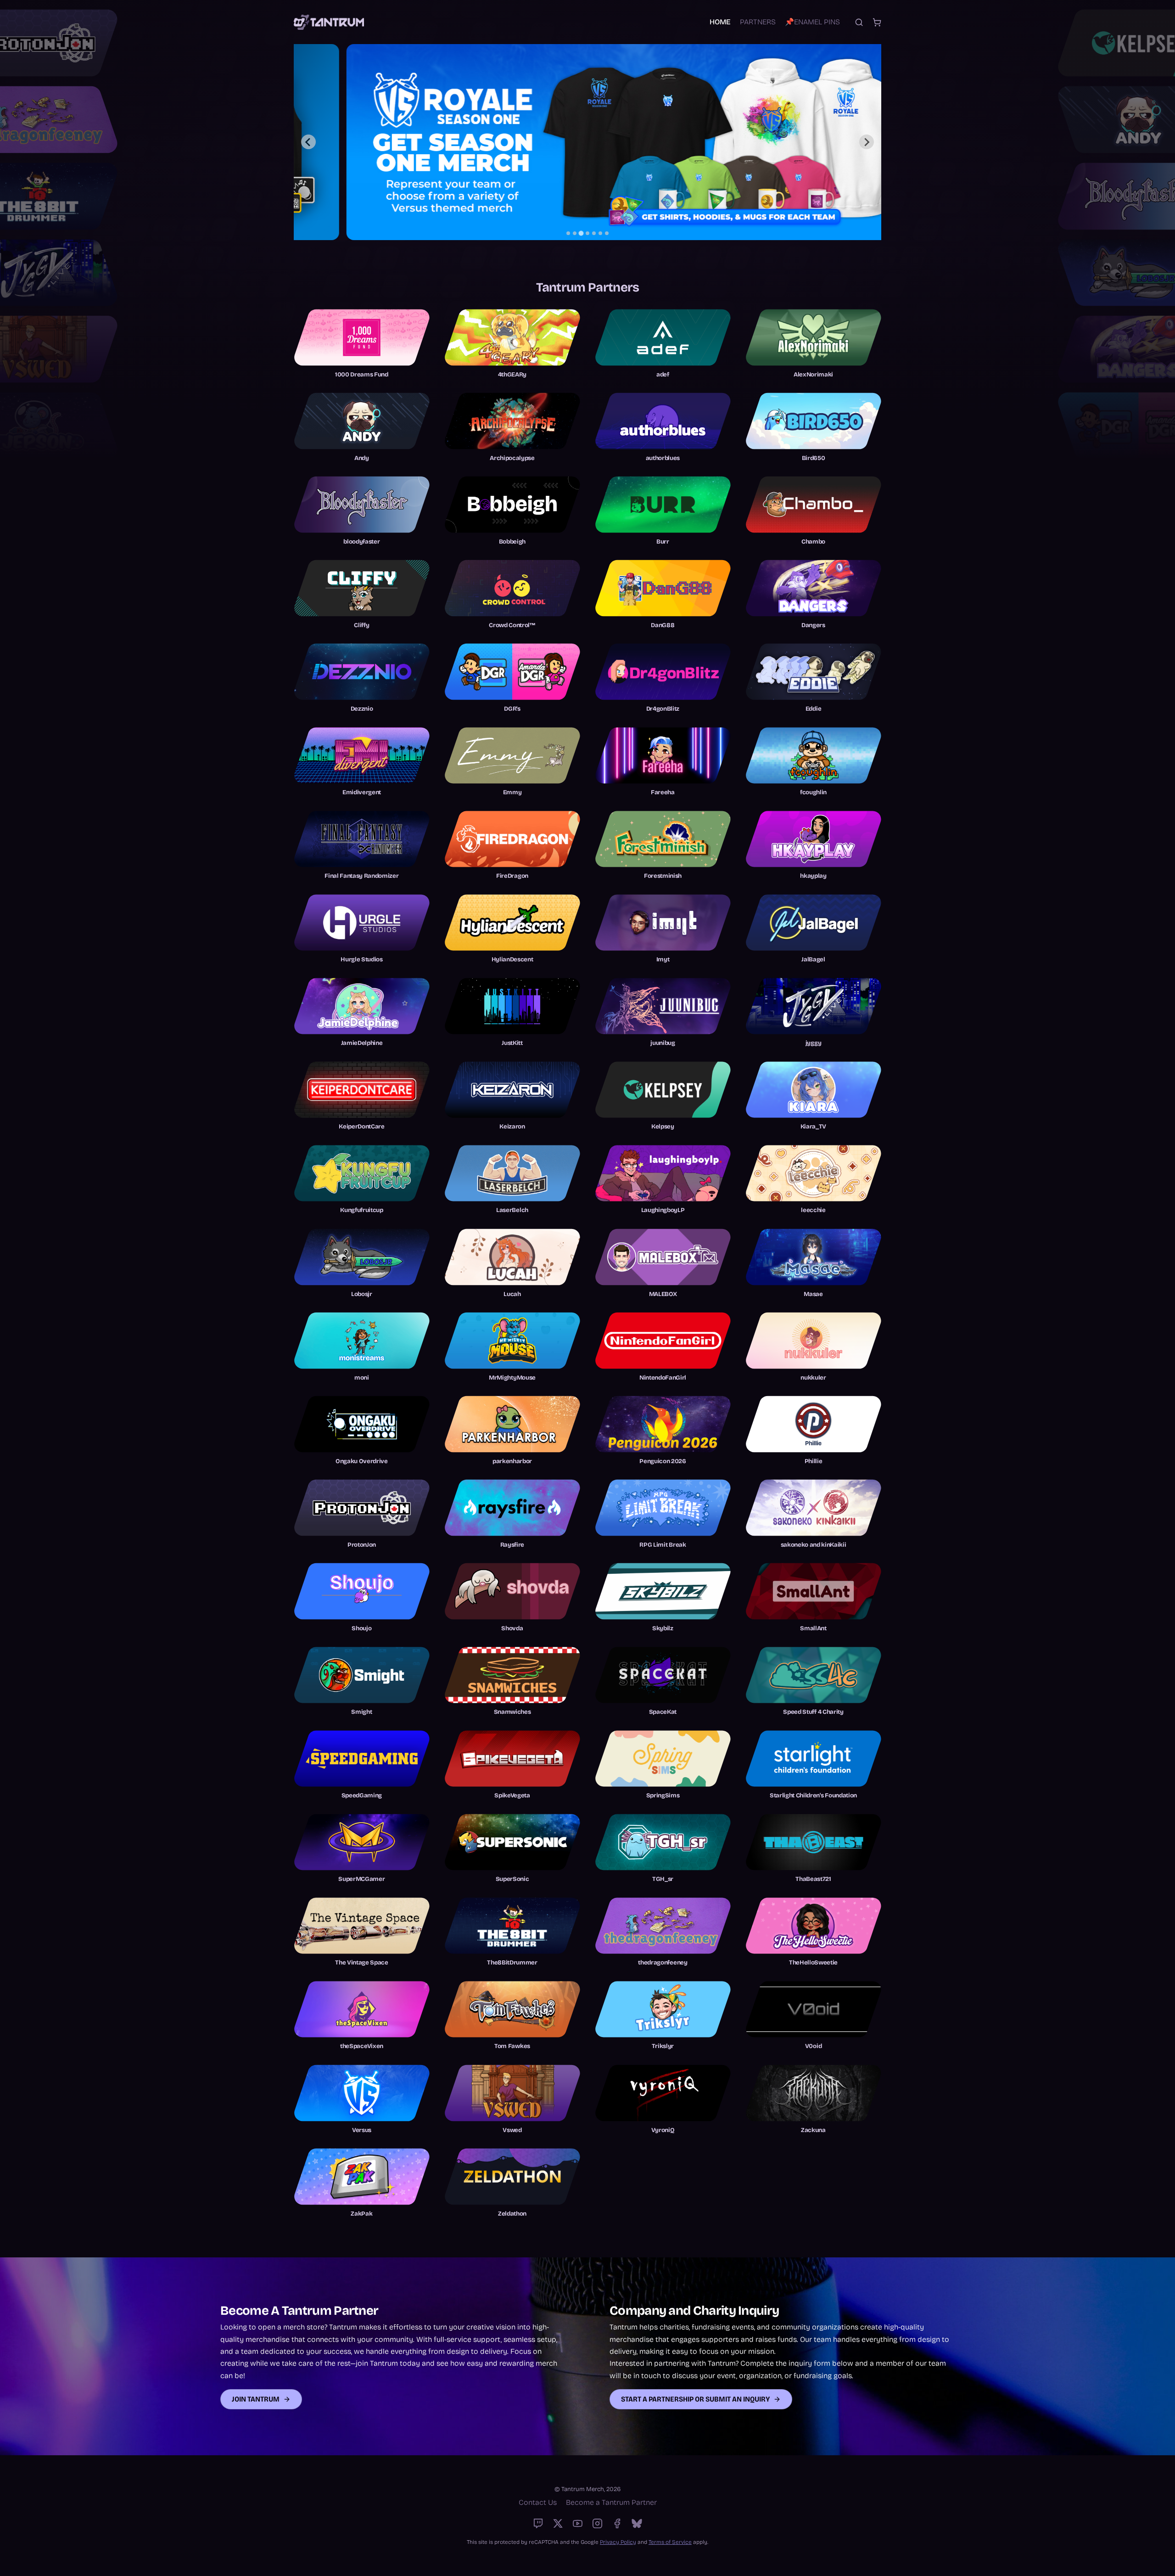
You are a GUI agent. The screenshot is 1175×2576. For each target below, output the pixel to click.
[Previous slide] (308, 142)
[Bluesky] (637, 2523)
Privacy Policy (618, 2542)
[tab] (568, 233)
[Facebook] (617, 2523)
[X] (558, 2523)
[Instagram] (597, 2523)
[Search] (859, 22)
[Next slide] (867, 142)
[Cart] (877, 22)
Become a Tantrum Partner (611, 2502)
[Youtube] (578, 2523)
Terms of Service (670, 2542)
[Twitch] (538, 2523)
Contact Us (538, 2502)
